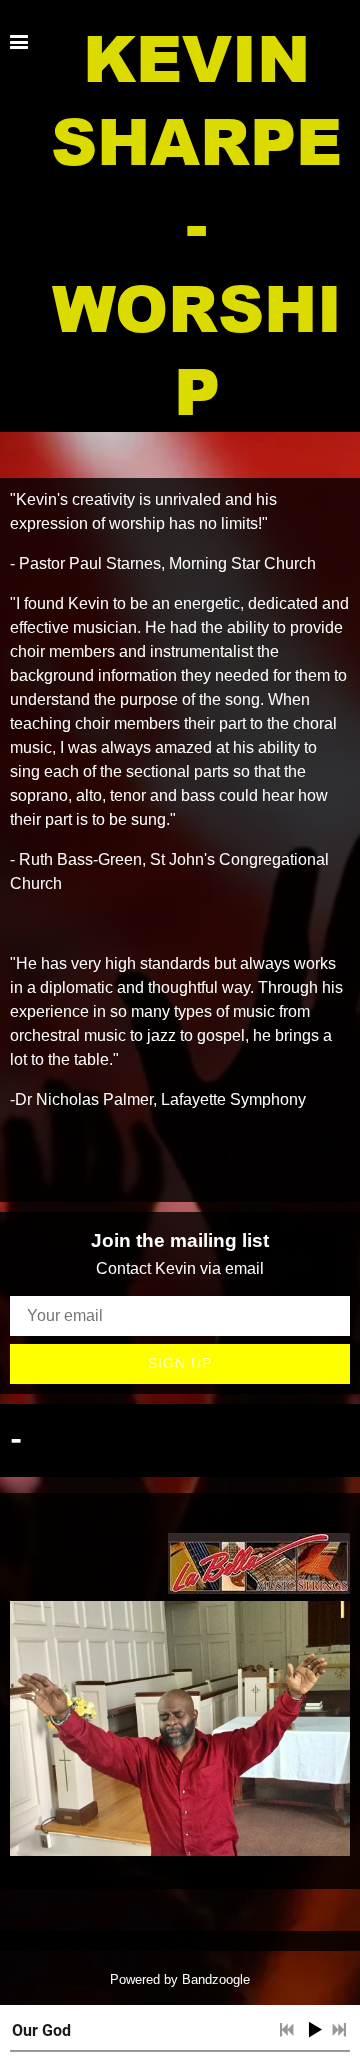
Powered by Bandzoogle (180, 1979)
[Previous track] (287, 2030)
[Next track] (339, 2030)
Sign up (180, 1363)
